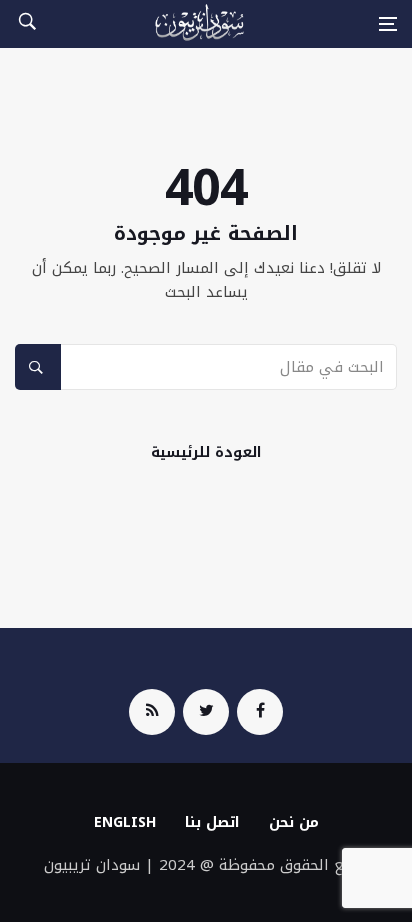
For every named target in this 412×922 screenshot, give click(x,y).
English (125, 822)
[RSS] (152, 712)
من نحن (294, 822)
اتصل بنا (212, 822)
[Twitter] (206, 712)
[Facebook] (260, 712)
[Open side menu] (388, 24)
